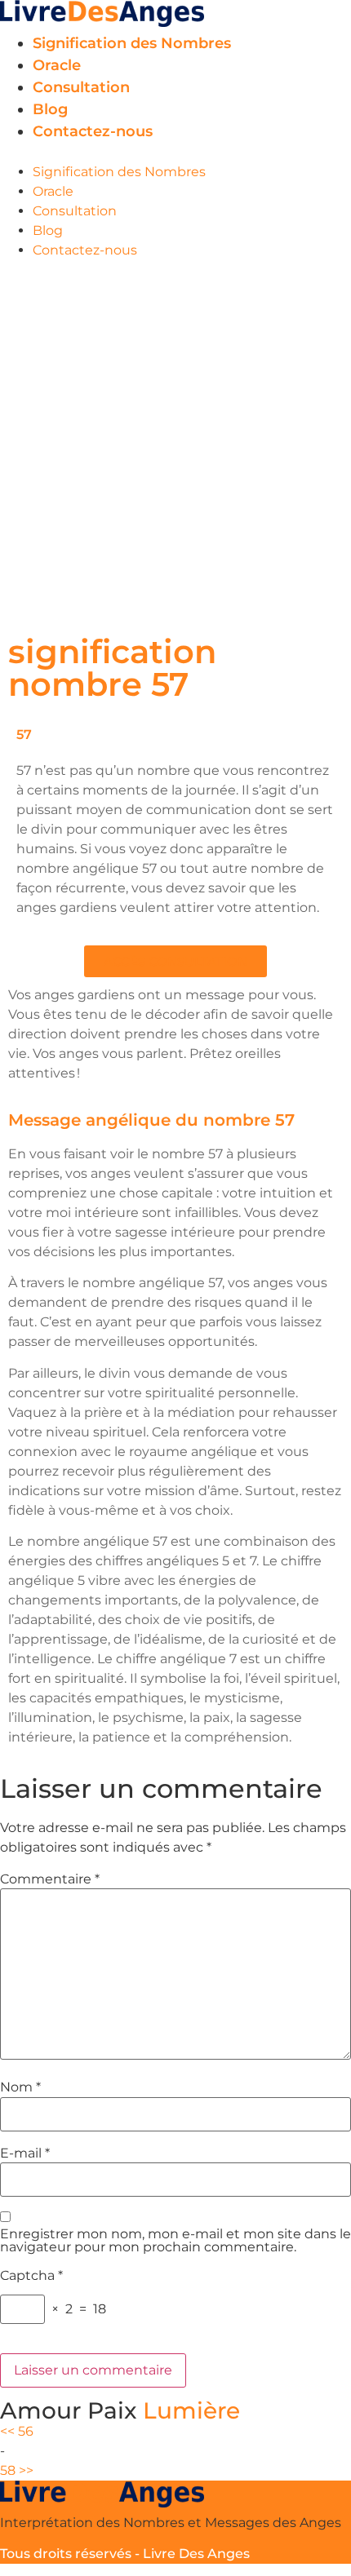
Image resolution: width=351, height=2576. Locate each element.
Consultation (81, 87)
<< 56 (17, 2431)
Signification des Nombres (132, 43)
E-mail (25, 2153)
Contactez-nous (93, 131)
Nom (20, 2087)
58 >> (17, 2470)
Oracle (57, 65)
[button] (175, 153)
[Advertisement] (175, 444)
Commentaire (50, 1879)
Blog (50, 109)
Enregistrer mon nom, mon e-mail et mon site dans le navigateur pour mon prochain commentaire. (175, 2241)
